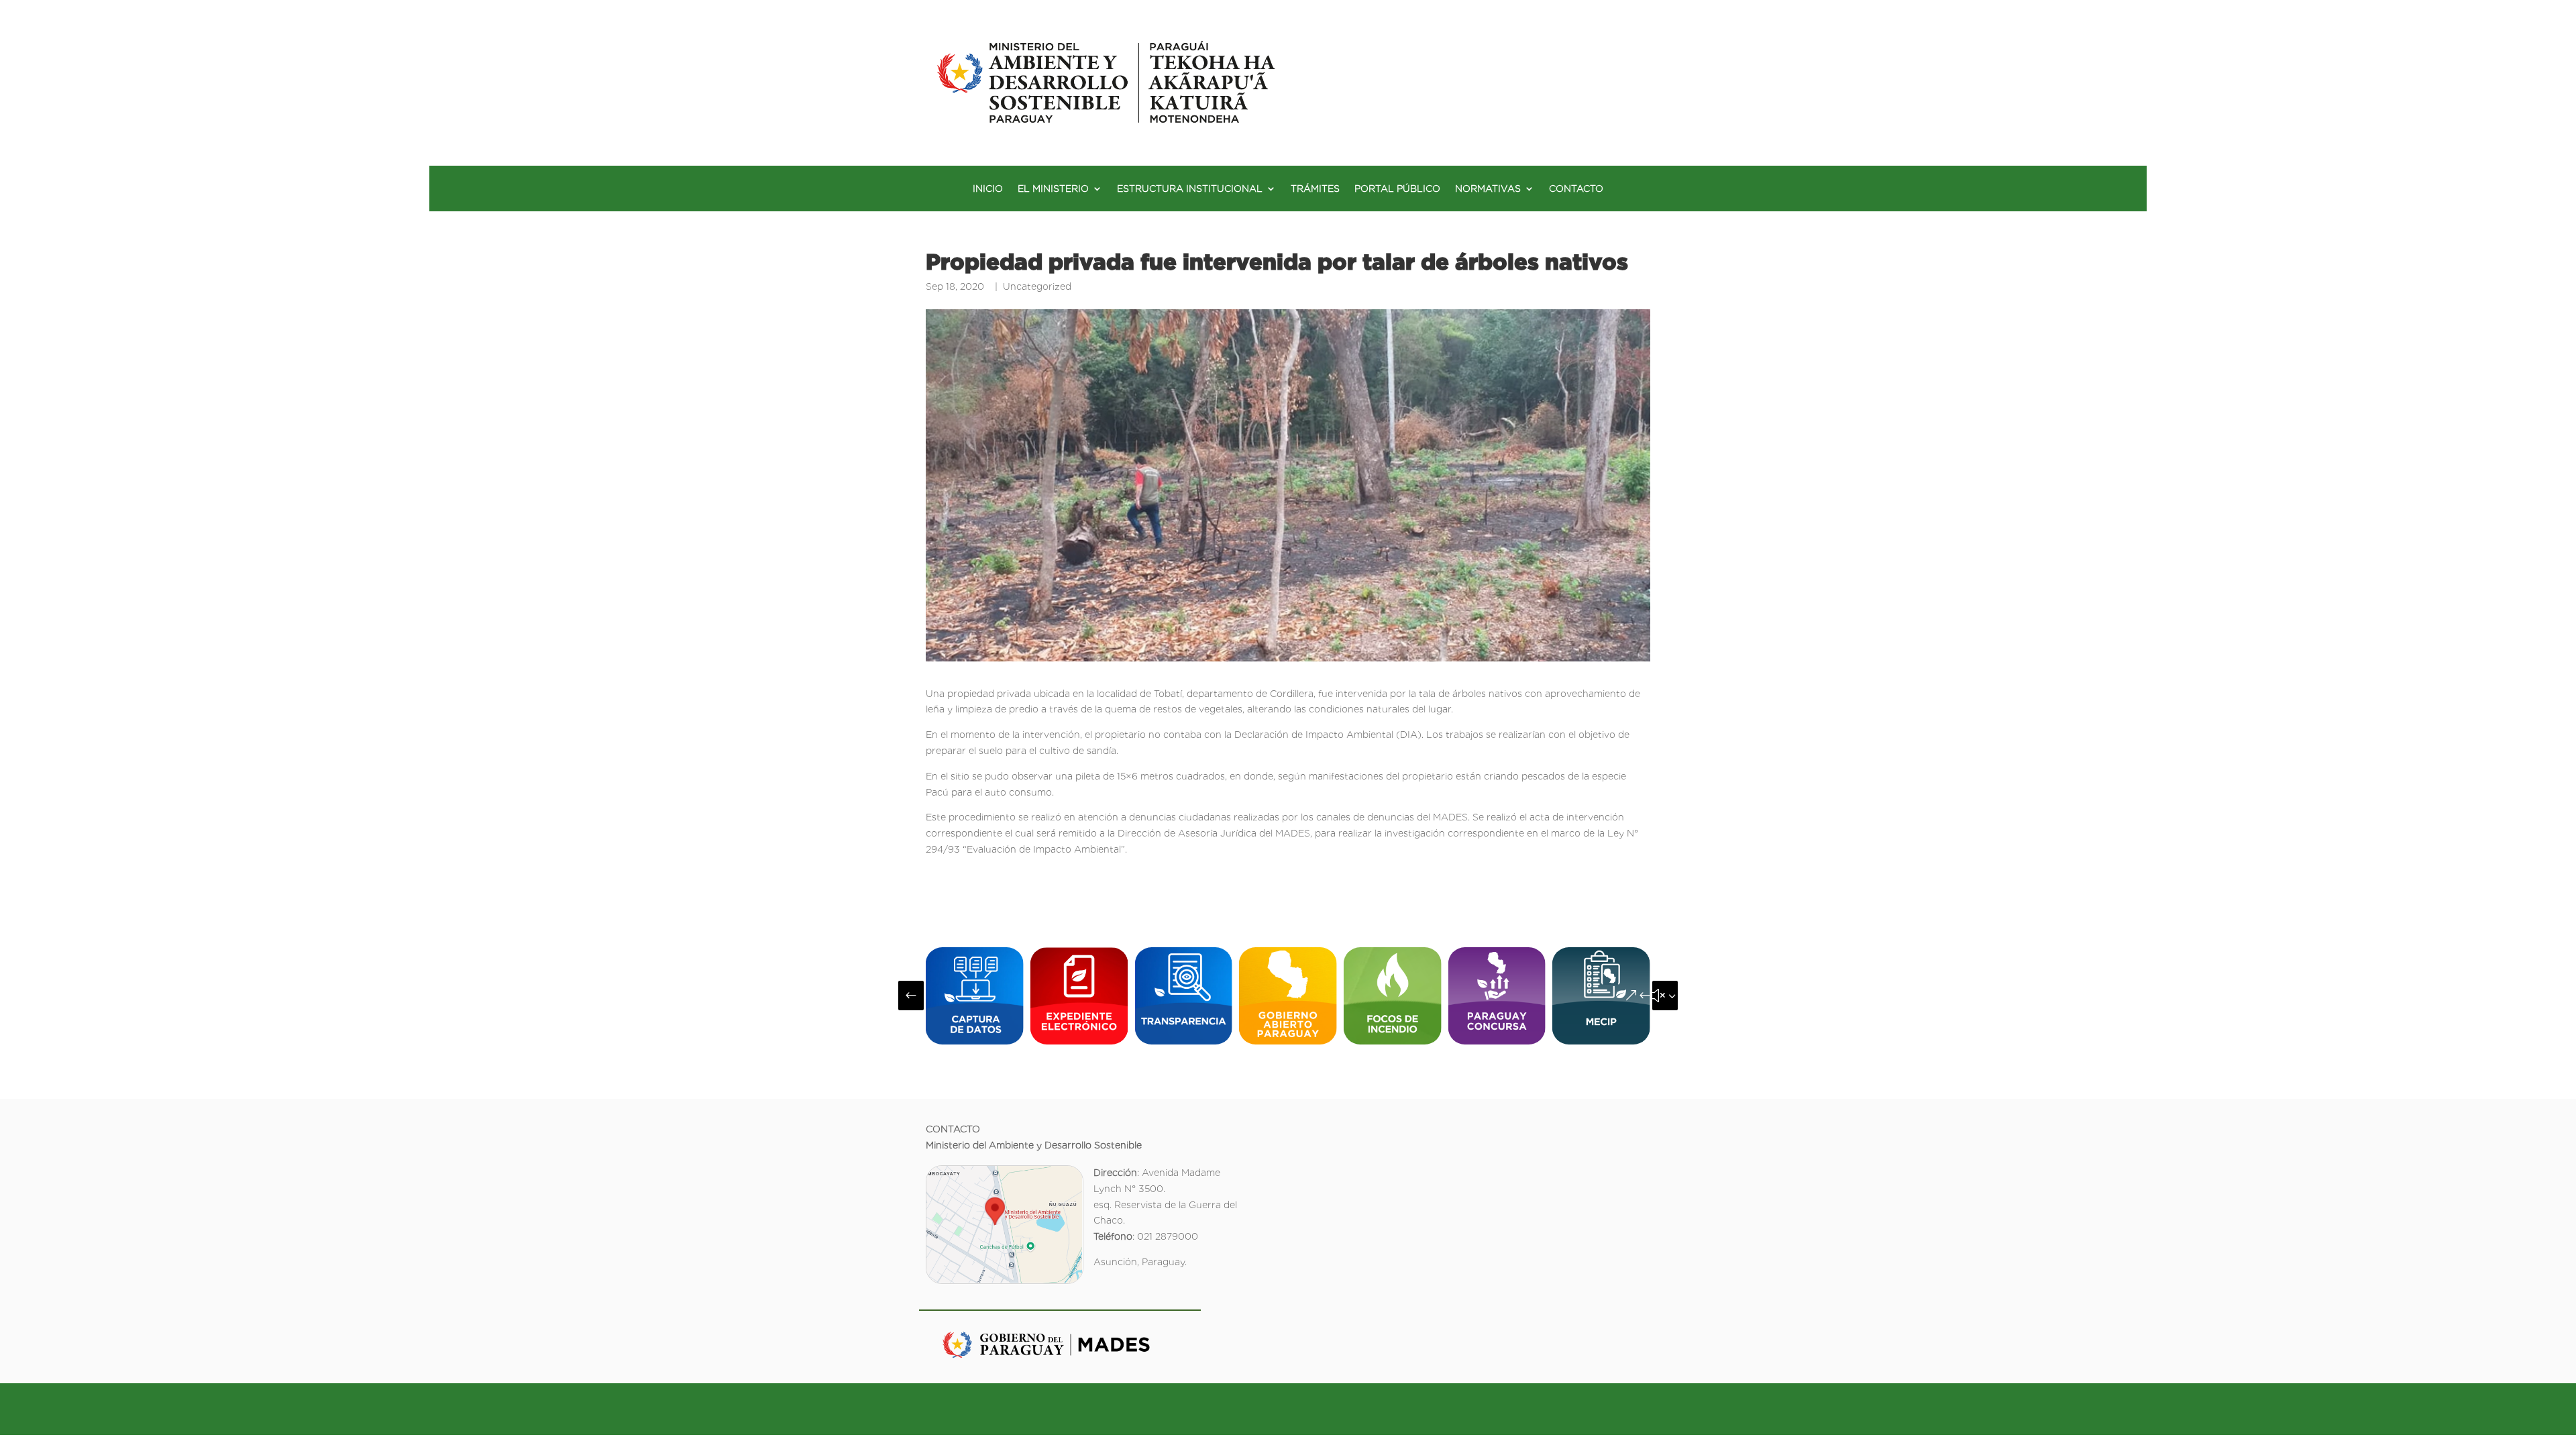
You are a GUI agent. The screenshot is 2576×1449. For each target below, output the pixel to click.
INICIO (988, 189)
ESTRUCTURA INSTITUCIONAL (1190, 189)
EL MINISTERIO (1053, 189)
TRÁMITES (1315, 189)
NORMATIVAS (1488, 189)
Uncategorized (1037, 286)
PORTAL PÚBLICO (1397, 189)
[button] (911, 996)
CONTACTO (1576, 189)
